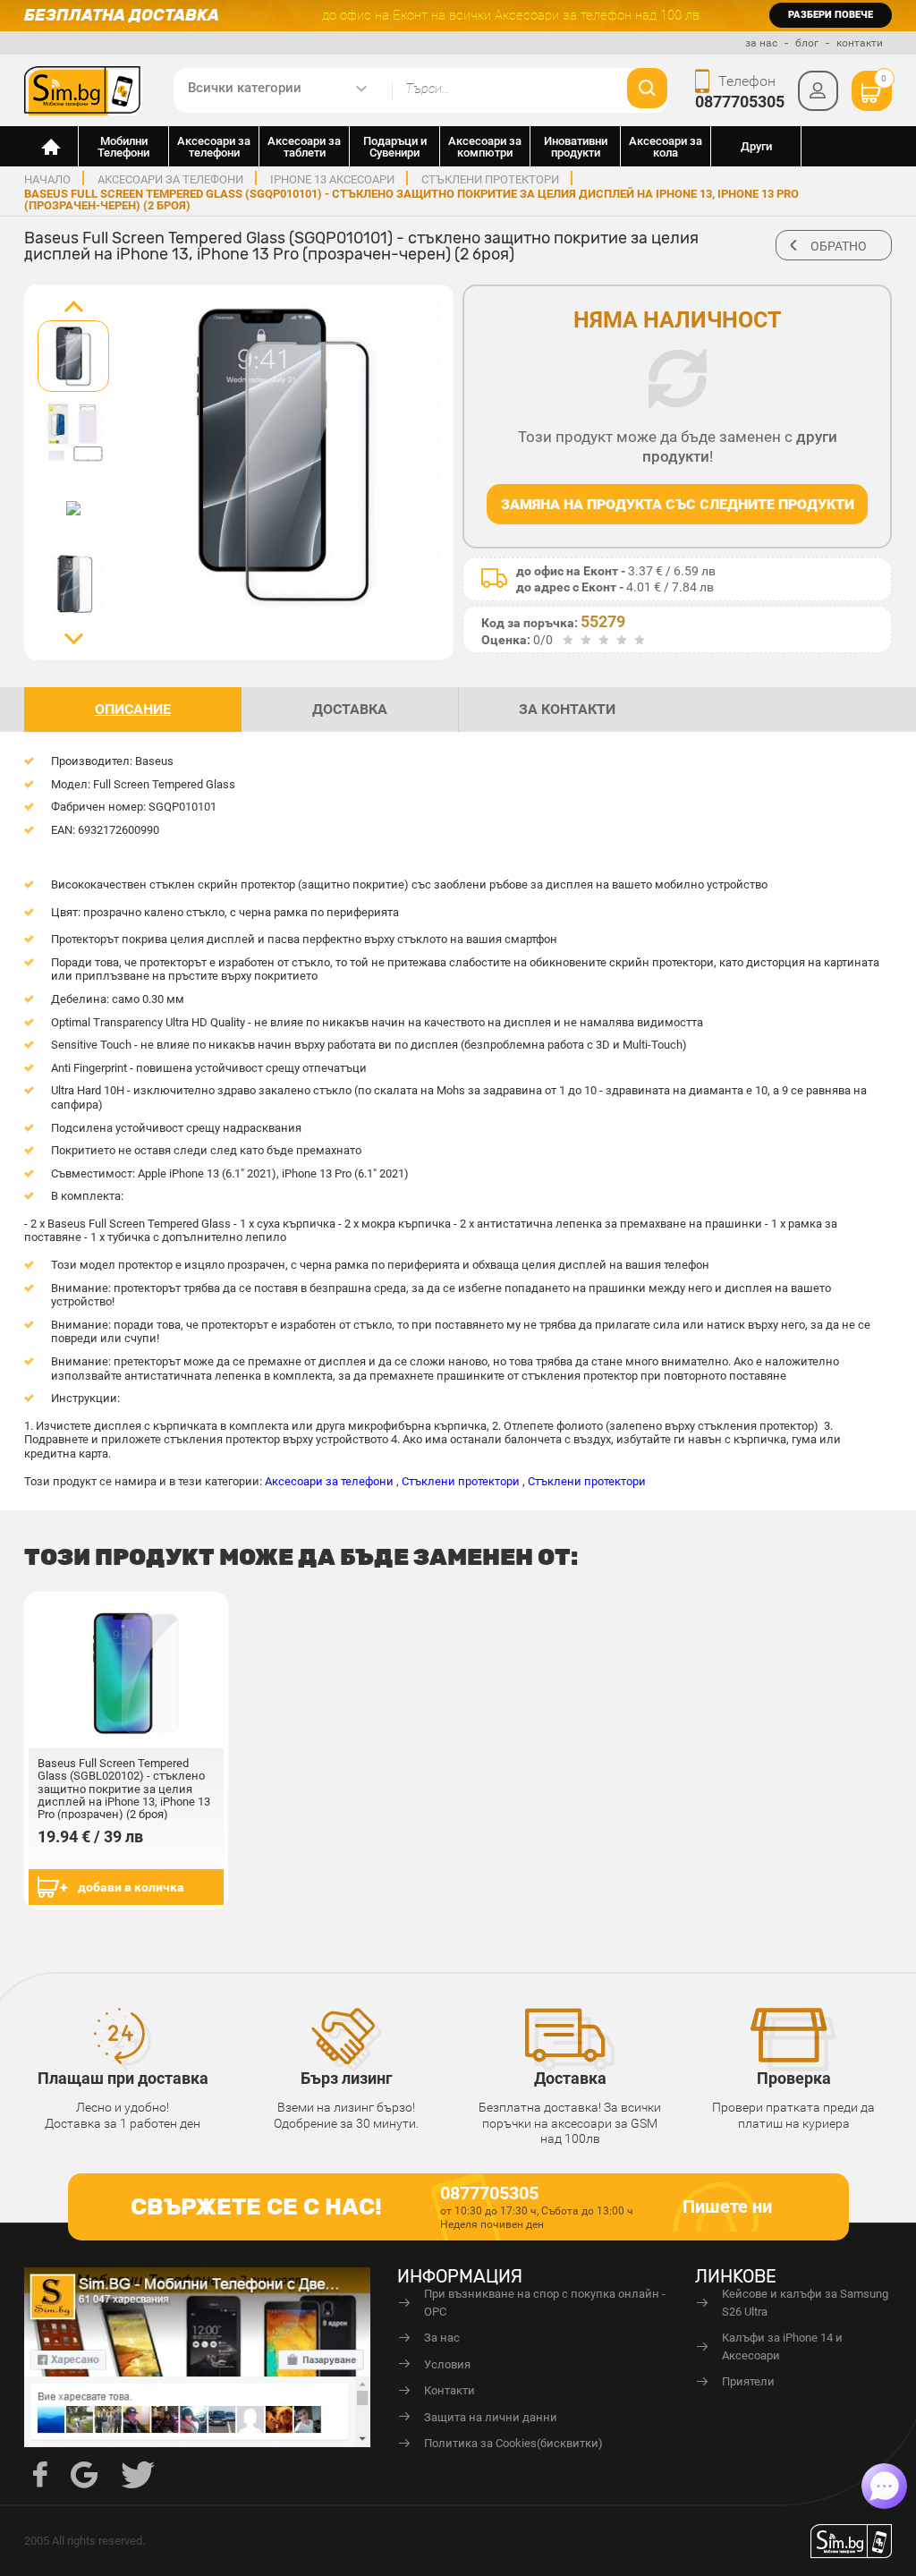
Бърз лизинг (347, 2078)
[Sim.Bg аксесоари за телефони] (83, 89)
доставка (350, 709)
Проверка (794, 2078)
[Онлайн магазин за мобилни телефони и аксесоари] (51, 146)
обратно (839, 246)
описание (133, 709)
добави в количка (131, 1887)
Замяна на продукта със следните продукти (678, 504)
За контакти (567, 709)
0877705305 (740, 102)
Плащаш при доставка (123, 2078)
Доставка (570, 2078)
